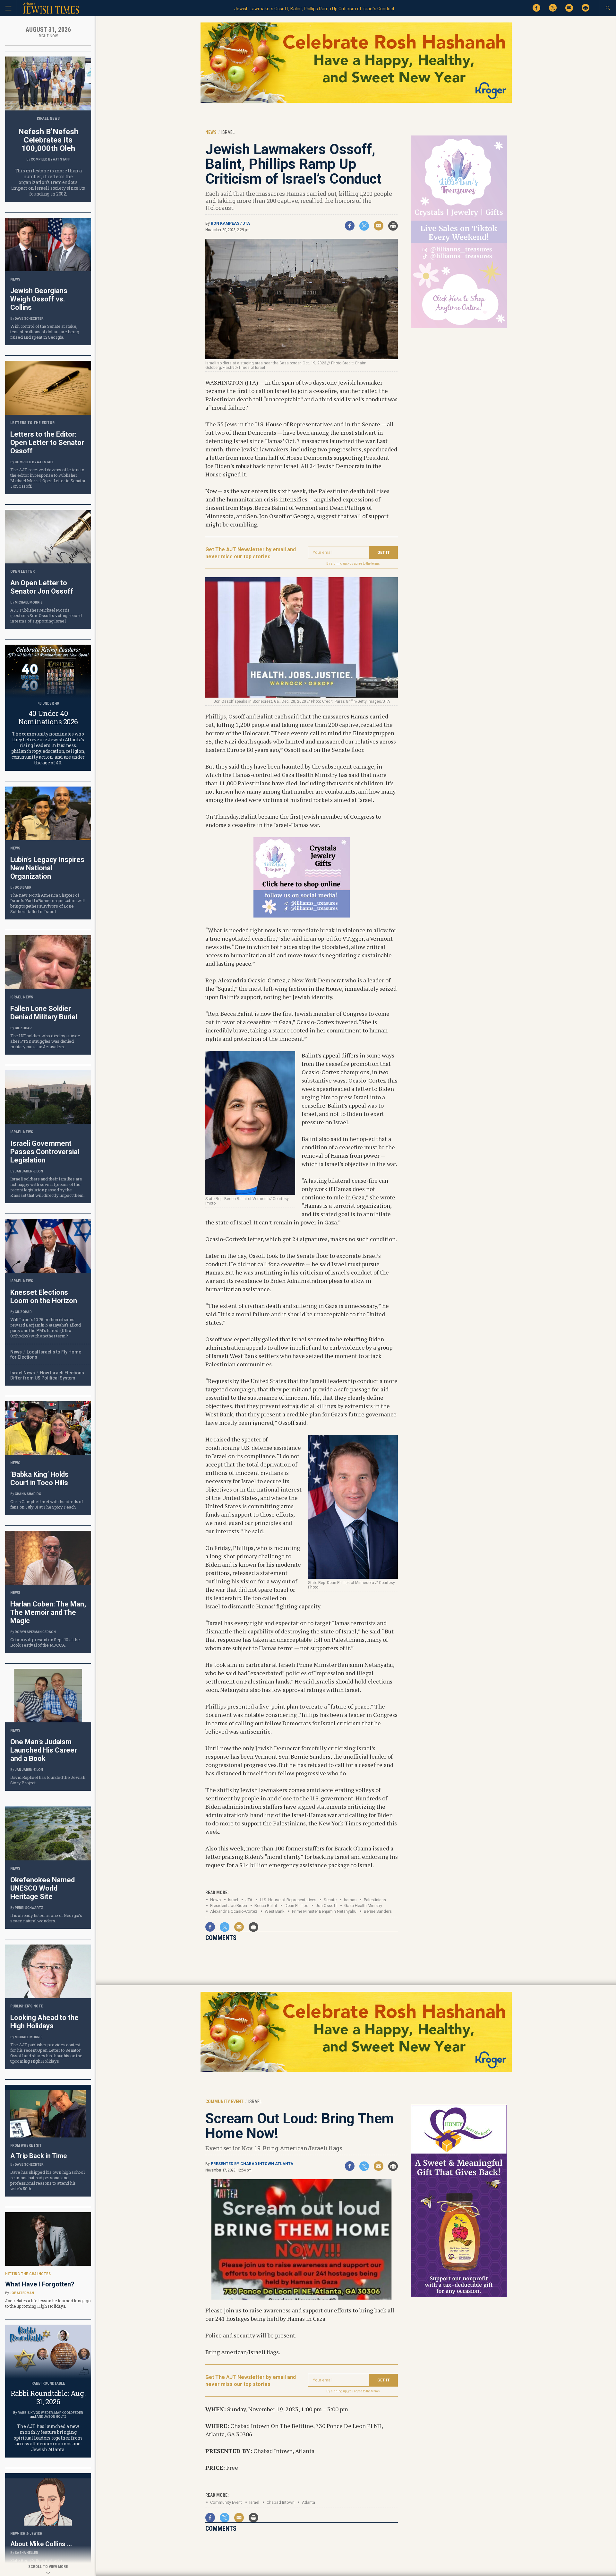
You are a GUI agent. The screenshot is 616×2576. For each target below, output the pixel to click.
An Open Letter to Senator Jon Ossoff (42, 587)
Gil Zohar (23, 1028)
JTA (249, 1900)
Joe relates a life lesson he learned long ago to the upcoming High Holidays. (48, 2303)
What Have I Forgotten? (40, 2284)
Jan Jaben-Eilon (29, 1171)
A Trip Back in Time (38, 2156)
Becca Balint (266, 1906)
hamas (350, 1900)
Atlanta (308, 2502)
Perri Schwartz (29, 1908)
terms (376, 564)
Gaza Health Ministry (363, 1906)
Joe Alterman (22, 2293)
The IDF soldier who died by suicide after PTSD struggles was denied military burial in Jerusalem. (45, 1041)
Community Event (226, 2502)
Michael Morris (29, 602)
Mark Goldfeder (69, 2413)
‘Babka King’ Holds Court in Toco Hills (39, 1479)
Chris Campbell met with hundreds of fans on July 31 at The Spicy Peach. (47, 1504)
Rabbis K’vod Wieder (35, 2413)
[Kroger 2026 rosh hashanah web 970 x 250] (356, 102)
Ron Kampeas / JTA (230, 223)
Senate (330, 1900)
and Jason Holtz (51, 2417)
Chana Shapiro (28, 1494)
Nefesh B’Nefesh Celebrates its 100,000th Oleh (48, 140)
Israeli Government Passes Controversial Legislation (45, 1152)
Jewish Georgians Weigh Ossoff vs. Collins (39, 299)
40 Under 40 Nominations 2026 (48, 717)
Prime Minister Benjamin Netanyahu (324, 1911)
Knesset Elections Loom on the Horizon (44, 1297)
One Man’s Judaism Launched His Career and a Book (44, 1750)
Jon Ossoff (326, 1906)
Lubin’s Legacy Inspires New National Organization (47, 868)
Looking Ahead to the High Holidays (44, 2022)
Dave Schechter (29, 319)
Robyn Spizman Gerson (35, 1632)
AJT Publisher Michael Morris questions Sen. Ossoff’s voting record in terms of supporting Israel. (46, 615)
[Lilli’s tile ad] (302, 915)
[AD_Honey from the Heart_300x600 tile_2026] (459, 2296)
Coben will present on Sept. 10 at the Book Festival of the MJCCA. (45, 1642)
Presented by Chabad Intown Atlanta (252, 2164)
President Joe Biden (229, 1906)
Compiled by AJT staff (51, 159)
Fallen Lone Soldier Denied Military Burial (44, 1013)
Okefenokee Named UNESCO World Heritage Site (43, 1888)
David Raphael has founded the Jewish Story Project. (48, 1780)
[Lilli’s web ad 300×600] (459, 327)
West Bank (275, 1911)
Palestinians (375, 1900)
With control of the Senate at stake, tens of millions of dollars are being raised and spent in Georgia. (45, 332)
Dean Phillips (296, 1906)
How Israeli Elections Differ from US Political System (47, 1375)
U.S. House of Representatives (288, 1900)
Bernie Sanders (378, 1911)
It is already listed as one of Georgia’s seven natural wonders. (46, 1918)
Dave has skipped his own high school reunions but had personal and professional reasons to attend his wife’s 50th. (47, 2180)
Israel (233, 1900)
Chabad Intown (281, 2502)
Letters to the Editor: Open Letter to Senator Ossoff (47, 443)
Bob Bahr (23, 888)
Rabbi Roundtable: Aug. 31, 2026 (48, 2397)
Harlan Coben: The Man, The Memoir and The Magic (48, 1612)
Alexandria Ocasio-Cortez (234, 1911)
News (215, 1900)
